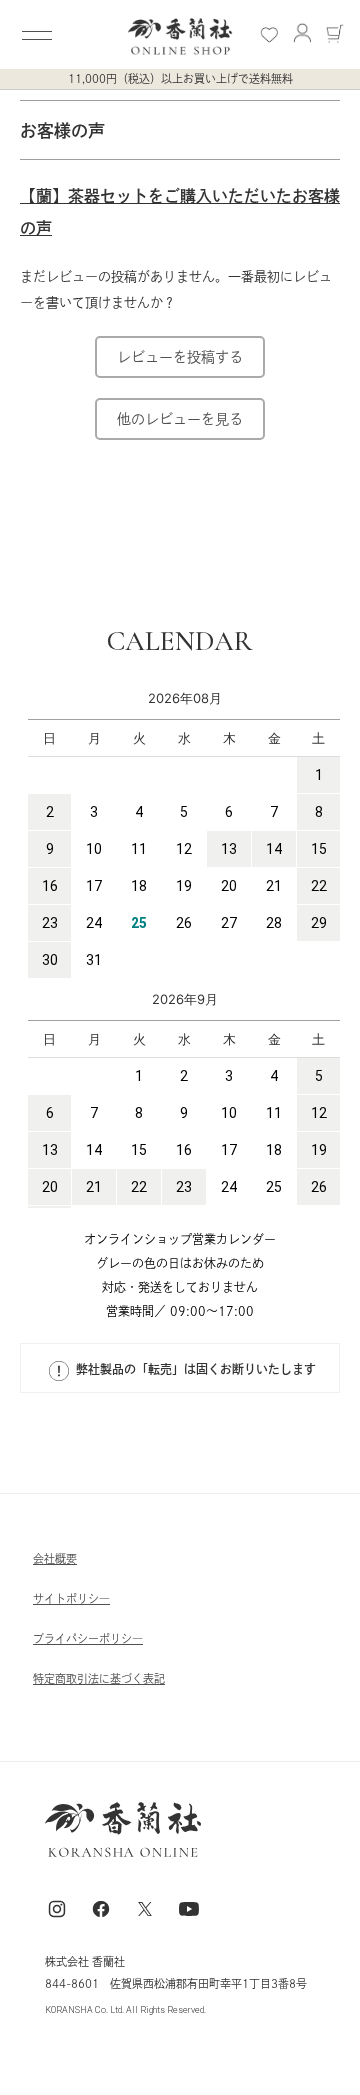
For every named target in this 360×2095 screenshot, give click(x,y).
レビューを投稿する (180, 357)
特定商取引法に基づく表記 (99, 1678)
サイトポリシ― (71, 1598)
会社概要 (55, 1558)
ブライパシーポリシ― (88, 1638)
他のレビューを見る (180, 419)
